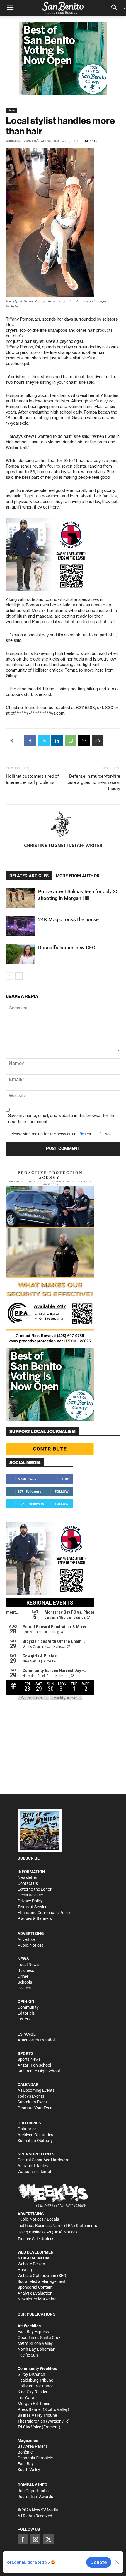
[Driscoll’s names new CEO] (21, 954)
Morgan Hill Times (34, 2404)
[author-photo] (63, 825)
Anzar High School (34, 2065)
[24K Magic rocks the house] (21, 926)
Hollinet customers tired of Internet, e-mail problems (32, 779)
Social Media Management (42, 2281)
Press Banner (30, 2409)
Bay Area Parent (32, 2446)
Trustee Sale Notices (36, 2239)
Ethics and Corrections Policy (44, 1913)
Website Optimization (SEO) (43, 2276)
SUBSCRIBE (29, 1858)
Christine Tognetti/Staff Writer (32, 141)
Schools (25, 1982)
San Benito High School (39, 2071)
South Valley (29, 2470)
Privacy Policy (30, 1901)
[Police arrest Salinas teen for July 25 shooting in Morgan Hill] (21, 898)
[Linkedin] (57, 741)
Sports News (29, 2059)
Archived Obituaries (35, 2135)
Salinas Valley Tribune (37, 2415)
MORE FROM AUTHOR (78, 876)
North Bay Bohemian (36, 2349)
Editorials (26, 2013)
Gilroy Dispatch (31, 2374)
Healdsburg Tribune (35, 2380)
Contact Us (28, 1883)
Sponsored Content (35, 2287)
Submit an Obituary (35, 2141)
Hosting (25, 2270)
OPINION (26, 2001)
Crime (23, 1976)
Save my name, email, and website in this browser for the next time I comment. (62, 1119)
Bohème (25, 2452)
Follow (62, 1491)
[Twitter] (44, 741)
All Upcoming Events (36, 2090)
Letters (24, 2019)
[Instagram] (35, 2539)
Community (28, 2007)
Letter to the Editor (35, 1889)
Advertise (26, 1939)
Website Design (31, 2264)
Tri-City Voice (29, 2427)
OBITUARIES (29, 2123)
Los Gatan (27, 2398)
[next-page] (19, 976)
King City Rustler (33, 2392)
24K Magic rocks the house (68, 919)
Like (65, 1479)
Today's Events (31, 2096)
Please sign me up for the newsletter (43, 1134)
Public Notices (30, 1945)
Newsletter (27, 1877)
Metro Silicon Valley (35, 2343)
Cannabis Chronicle (35, 2458)
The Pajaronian (31, 2421)
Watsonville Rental (34, 2172)
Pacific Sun (28, 2355)
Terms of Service (32, 1907)
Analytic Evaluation (35, 2293)
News (12, 110)
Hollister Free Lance (35, 2386)
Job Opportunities (34, 2491)
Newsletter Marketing (37, 2299)
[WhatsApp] (71, 741)
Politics (24, 1988)
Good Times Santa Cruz (39, 2338)
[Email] (84, 741)
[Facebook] (30, 741)
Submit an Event (32, 2102)
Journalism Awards (35, 2497)
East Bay (26, 2464)
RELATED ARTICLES (29, 876)
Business (26, 1970)
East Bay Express (33, 2332)
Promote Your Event (36, 2108)
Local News (28, 1965)
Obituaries (27, 2129)
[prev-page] (10, 976)
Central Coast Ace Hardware (43, 2160)
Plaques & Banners (35, 1918)
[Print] (98, 741)
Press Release (30, 1895)
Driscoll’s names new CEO (67, 948)
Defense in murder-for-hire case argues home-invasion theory (93, 782)
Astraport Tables (33, 2166)
